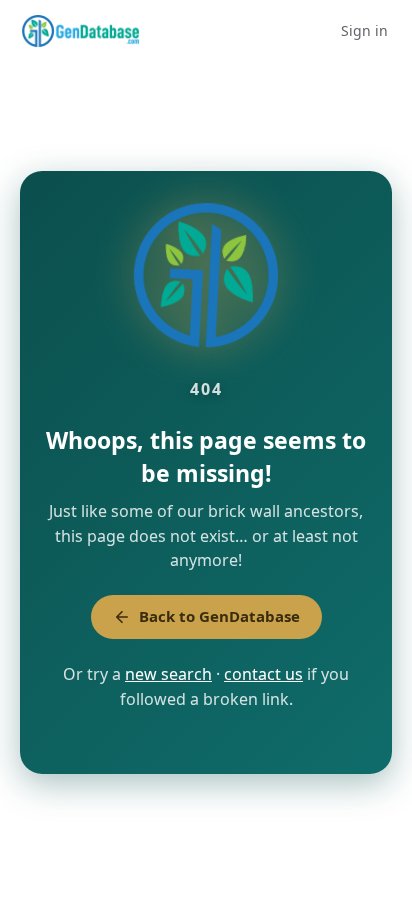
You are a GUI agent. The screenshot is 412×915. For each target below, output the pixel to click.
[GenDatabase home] (80, 31)
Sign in (364, 30)
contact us (263, 674)
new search (168, 674)
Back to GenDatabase (219, 616)
